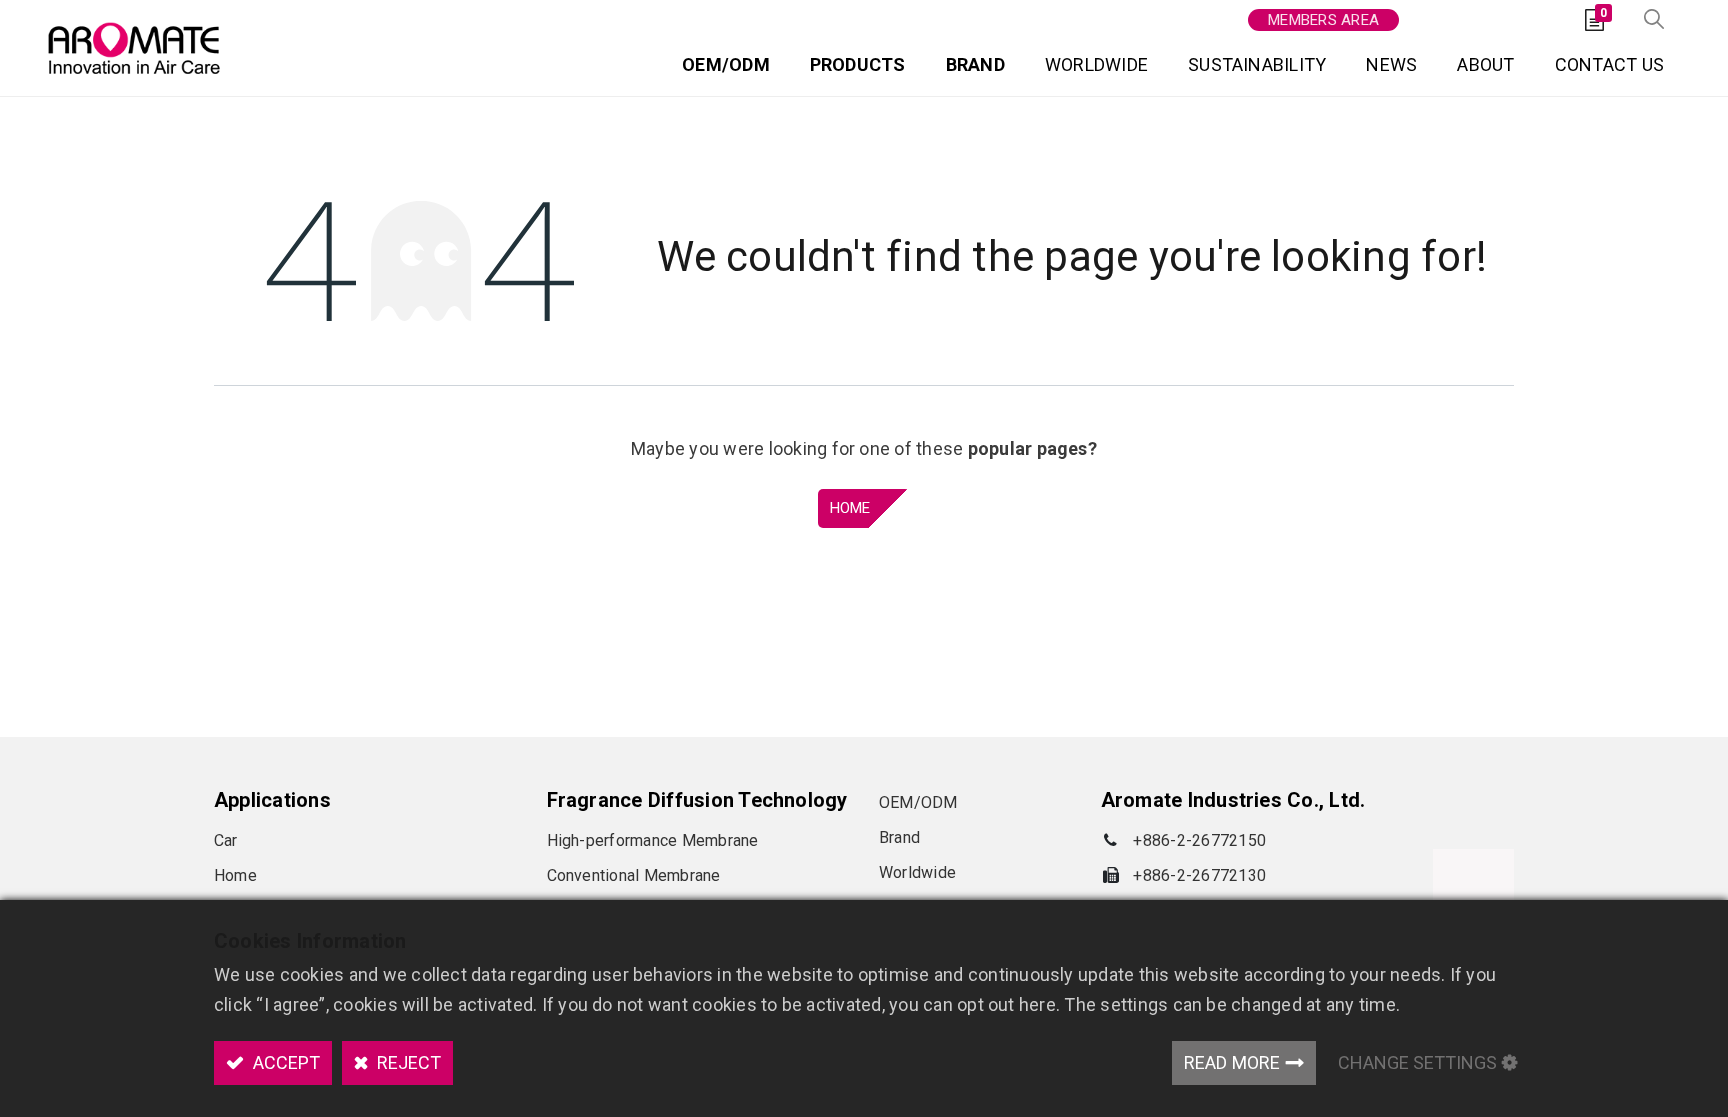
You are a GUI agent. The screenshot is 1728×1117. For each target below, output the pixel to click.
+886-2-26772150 (1199, 840)
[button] (1654, 20)
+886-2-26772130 (1199, 875)
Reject (407, 1062)
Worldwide (917, 872)
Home (850, 508)
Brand (899, 837)
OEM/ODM (918, 802)
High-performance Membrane (653, 840)
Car (226, 840)
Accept (284, 1062)
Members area (1323, 20)
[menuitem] (726, 68)
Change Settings (1417, 1062)
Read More (1232, 1062)
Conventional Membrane (634, 875)
